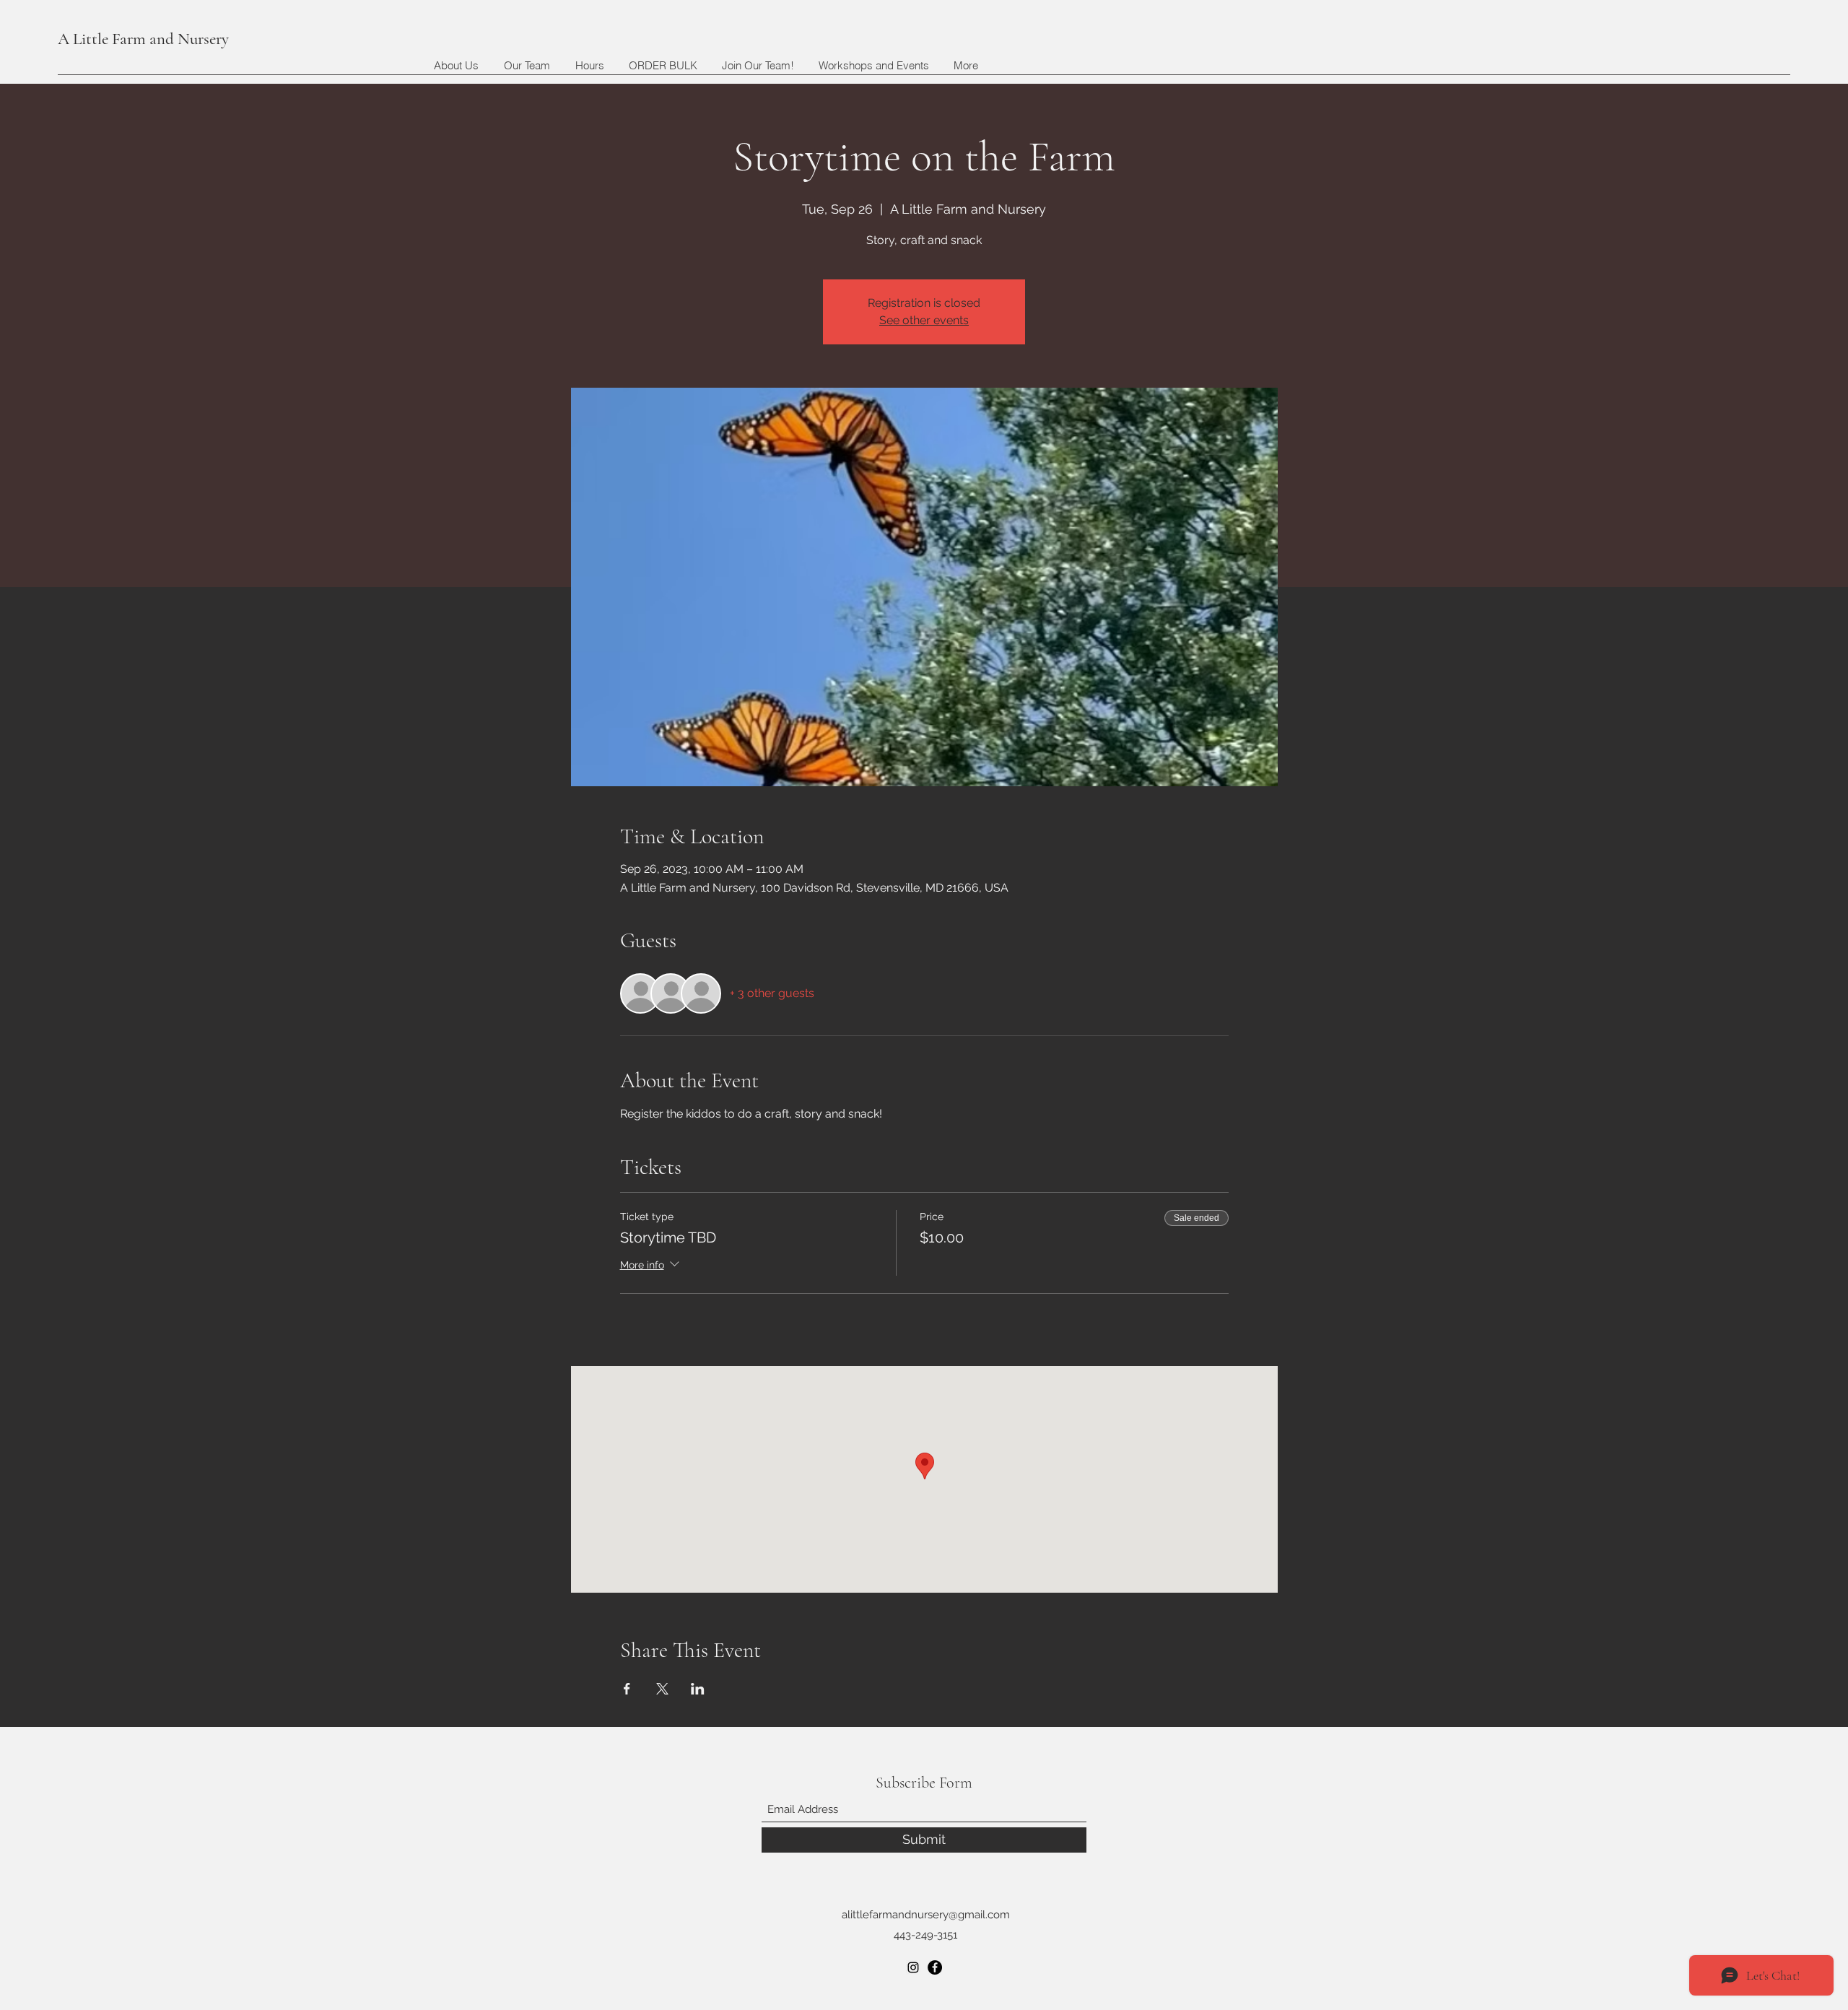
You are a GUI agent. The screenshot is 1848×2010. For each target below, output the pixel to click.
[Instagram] (913, 1967)
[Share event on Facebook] (627, 1689)
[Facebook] (935, 1967)
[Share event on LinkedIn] (698, 1689)
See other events (924, 320)
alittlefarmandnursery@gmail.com (926, 1915)
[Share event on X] (662, 1689)
